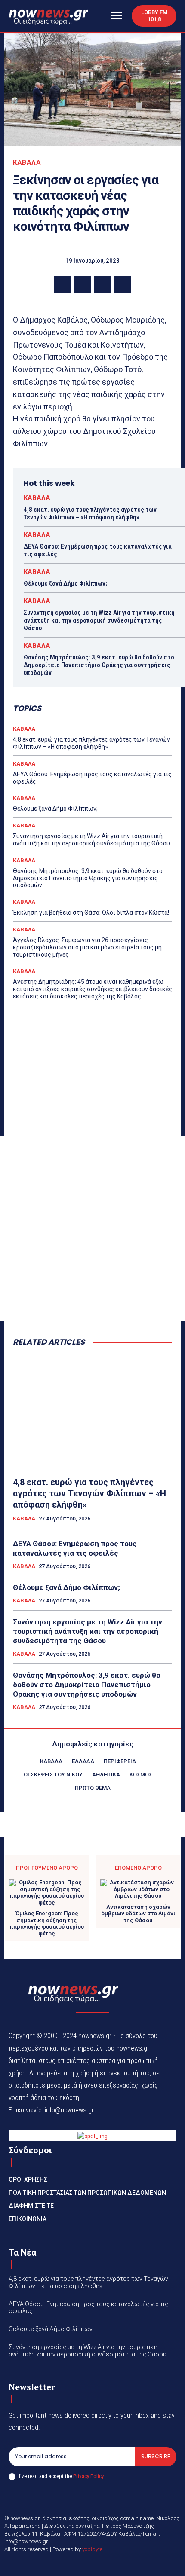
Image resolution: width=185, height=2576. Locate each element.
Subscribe (156, 2456)
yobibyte (92, 2549)
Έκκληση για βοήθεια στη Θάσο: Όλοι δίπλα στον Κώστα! (91, 913)
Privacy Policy (88, 2476)
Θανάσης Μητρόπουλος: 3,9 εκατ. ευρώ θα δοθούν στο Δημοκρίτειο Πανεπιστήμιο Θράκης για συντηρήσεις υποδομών (99, 665)
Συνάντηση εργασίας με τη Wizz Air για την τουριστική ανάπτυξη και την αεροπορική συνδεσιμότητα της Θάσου (99, 620)
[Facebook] (63, 285)
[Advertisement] (92, 1228)
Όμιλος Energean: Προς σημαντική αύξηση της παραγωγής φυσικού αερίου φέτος (47, 1923)
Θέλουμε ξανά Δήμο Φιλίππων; (65, 583)
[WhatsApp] (122, 285)
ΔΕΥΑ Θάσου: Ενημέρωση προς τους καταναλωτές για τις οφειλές (75, 1548)
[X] (83, 285)
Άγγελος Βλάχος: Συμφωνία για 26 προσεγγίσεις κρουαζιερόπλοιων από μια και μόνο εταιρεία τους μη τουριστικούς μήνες (87, 947)
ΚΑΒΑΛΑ (27, 163)
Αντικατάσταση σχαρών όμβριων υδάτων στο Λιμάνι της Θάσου (138, 1914)
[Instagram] (103, 2564)
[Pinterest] (102, 285)
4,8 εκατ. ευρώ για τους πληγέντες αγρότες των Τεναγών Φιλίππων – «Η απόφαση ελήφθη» (90, 513)
